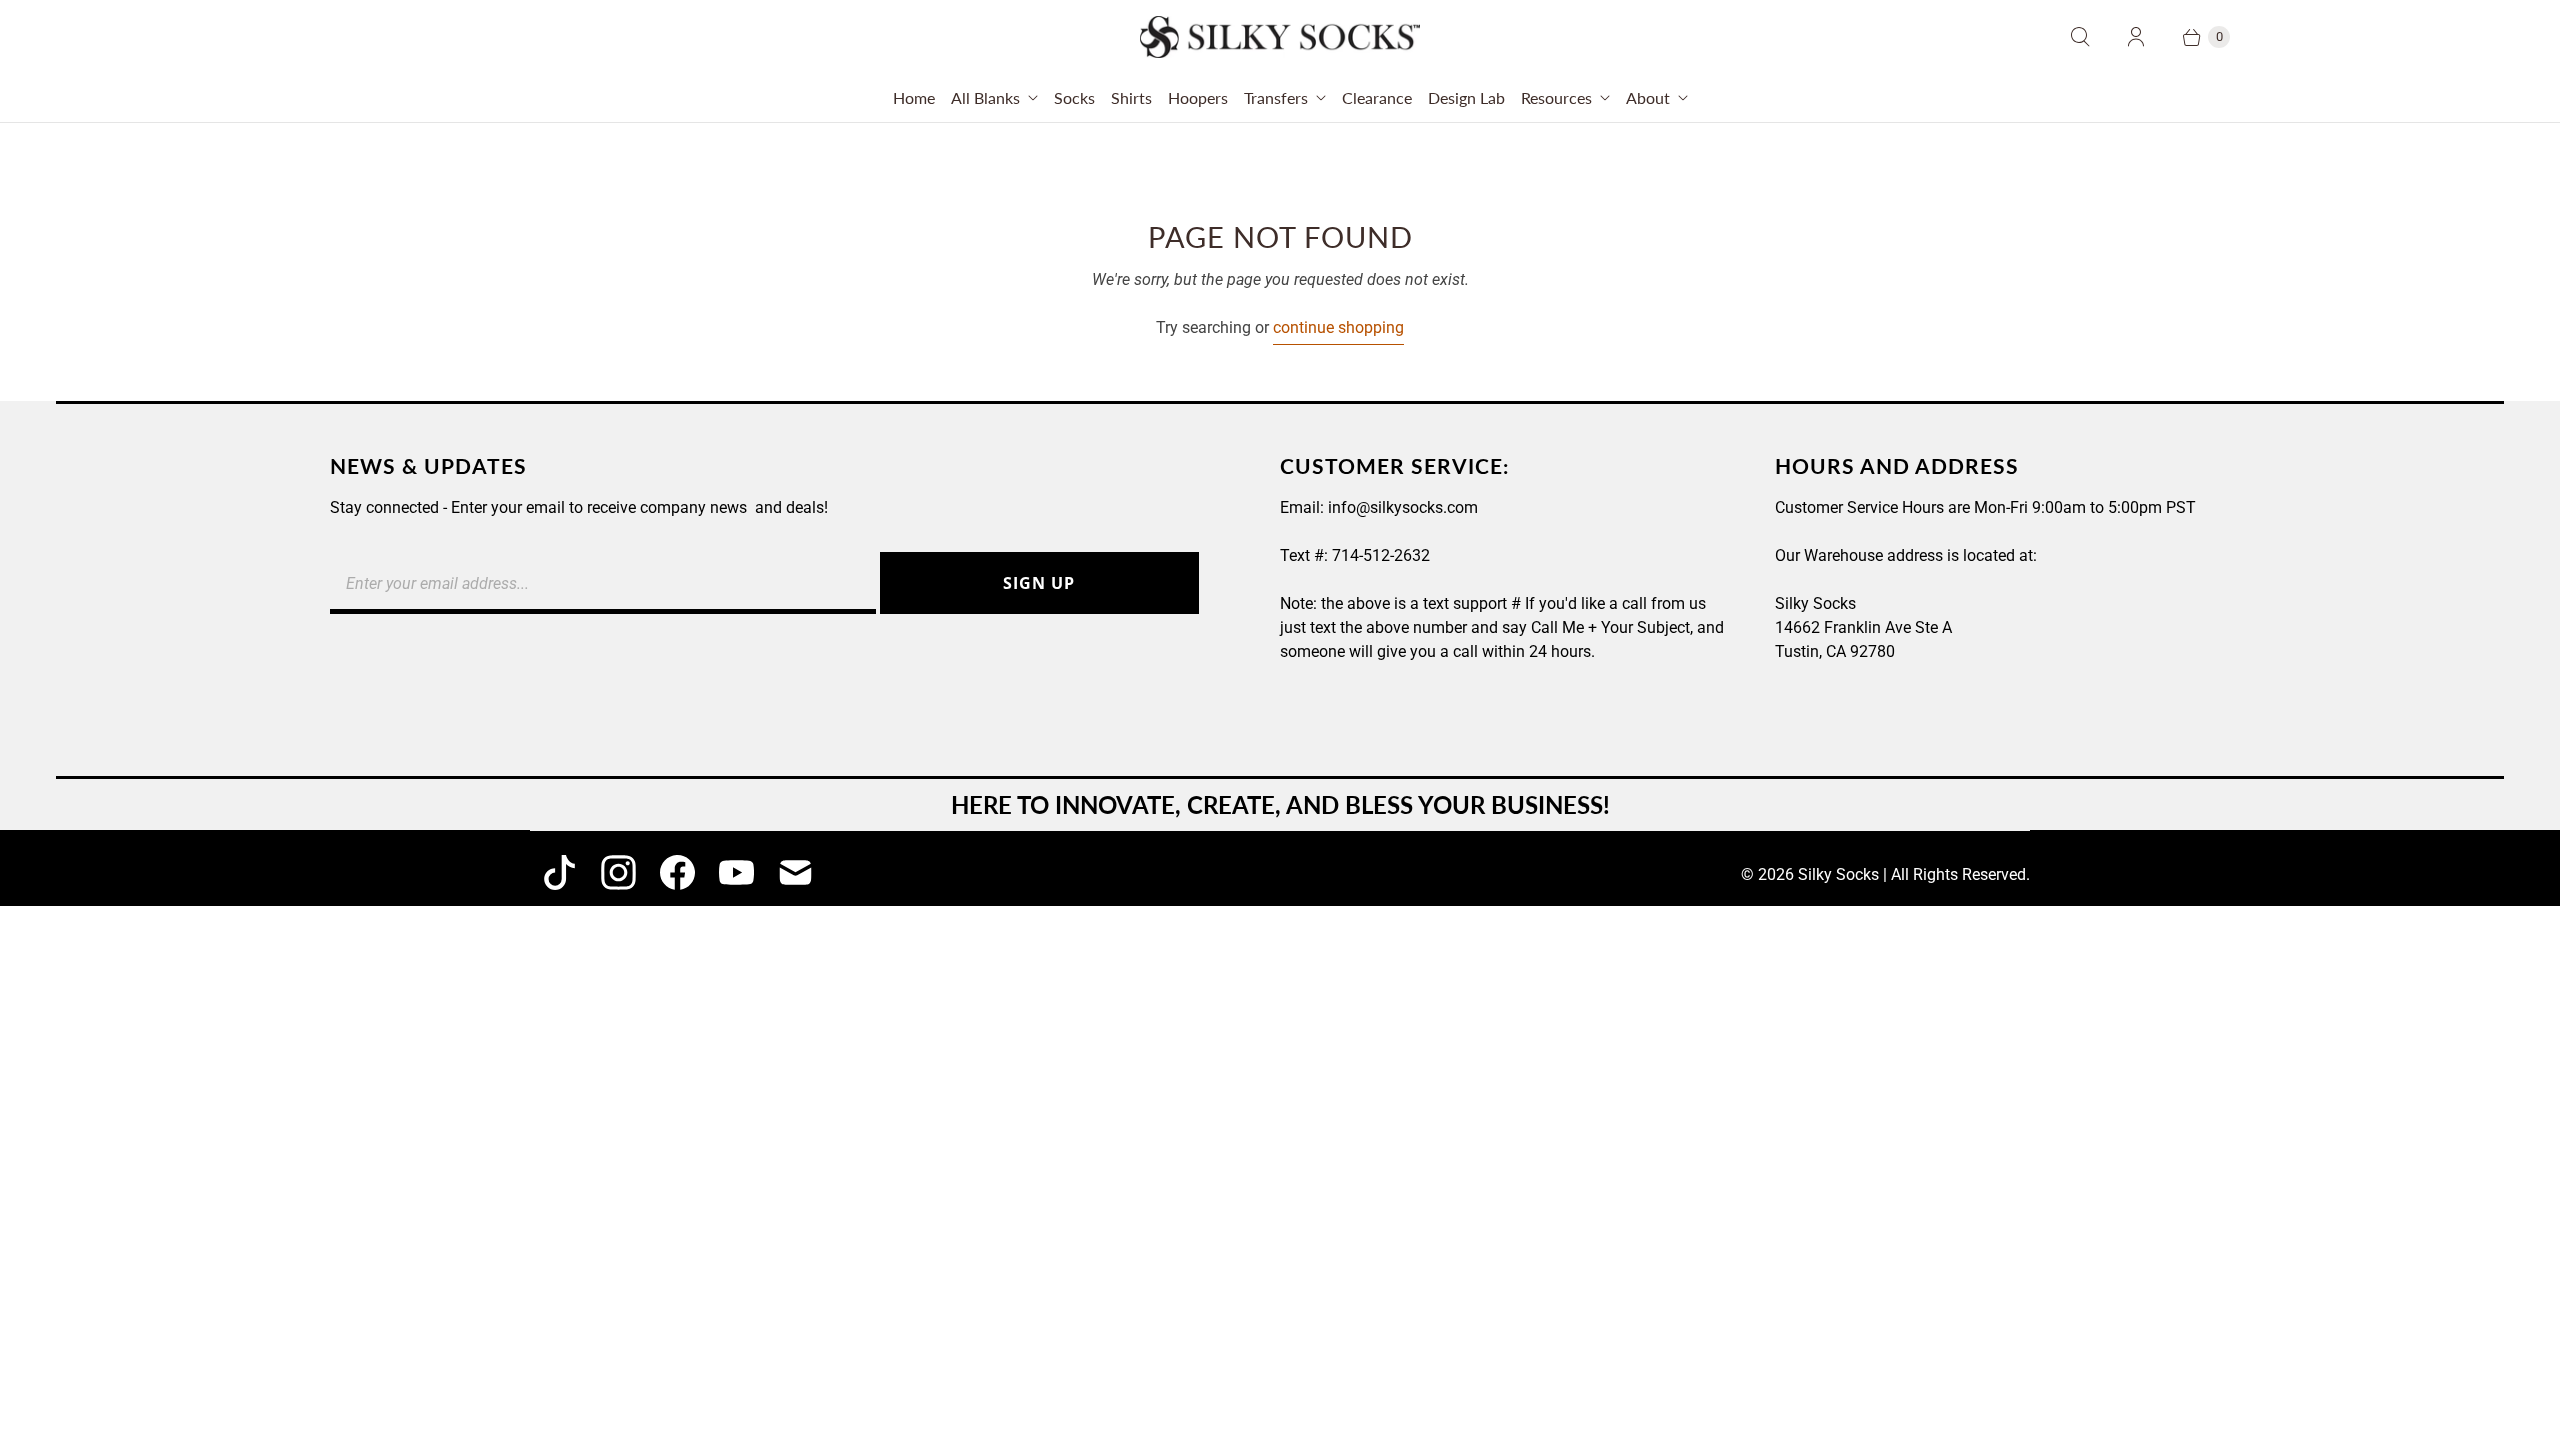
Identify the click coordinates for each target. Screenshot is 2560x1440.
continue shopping (1338, 327)
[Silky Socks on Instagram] (618, 872)
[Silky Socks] (1280, 37)
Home (914, 97)
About (1648, 97)
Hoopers (1198, 97)
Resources (1556, 97)
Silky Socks (1838, 874)
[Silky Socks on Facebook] (677, 872)
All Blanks (985, 97)
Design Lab (1466, 97)
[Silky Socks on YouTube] (736, 872)
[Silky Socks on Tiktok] (559, 872)
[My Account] (2136, 37)
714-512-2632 (1381, 555)
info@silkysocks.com (1403, 507)
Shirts (1131, 97)
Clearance (1377, 97)
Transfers (1276, 97)
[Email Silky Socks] (795, 872)
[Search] (2080, 37)
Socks (1074, 97)
